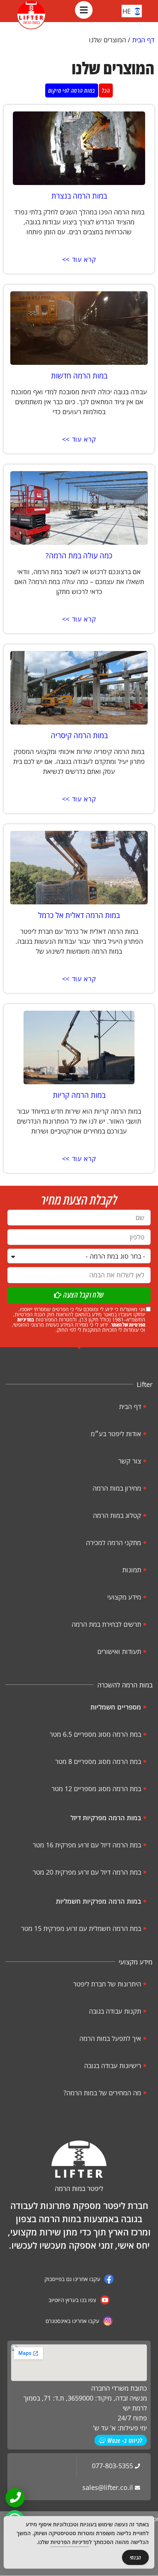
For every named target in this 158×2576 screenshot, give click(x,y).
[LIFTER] (79, 2159)
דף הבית (143, 40)
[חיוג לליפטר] (15, 2497)
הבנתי (136, 2557)
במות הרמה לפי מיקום (72, 90)
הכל (106, 90)
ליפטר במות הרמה (79, 2188)
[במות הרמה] (31, 15)
